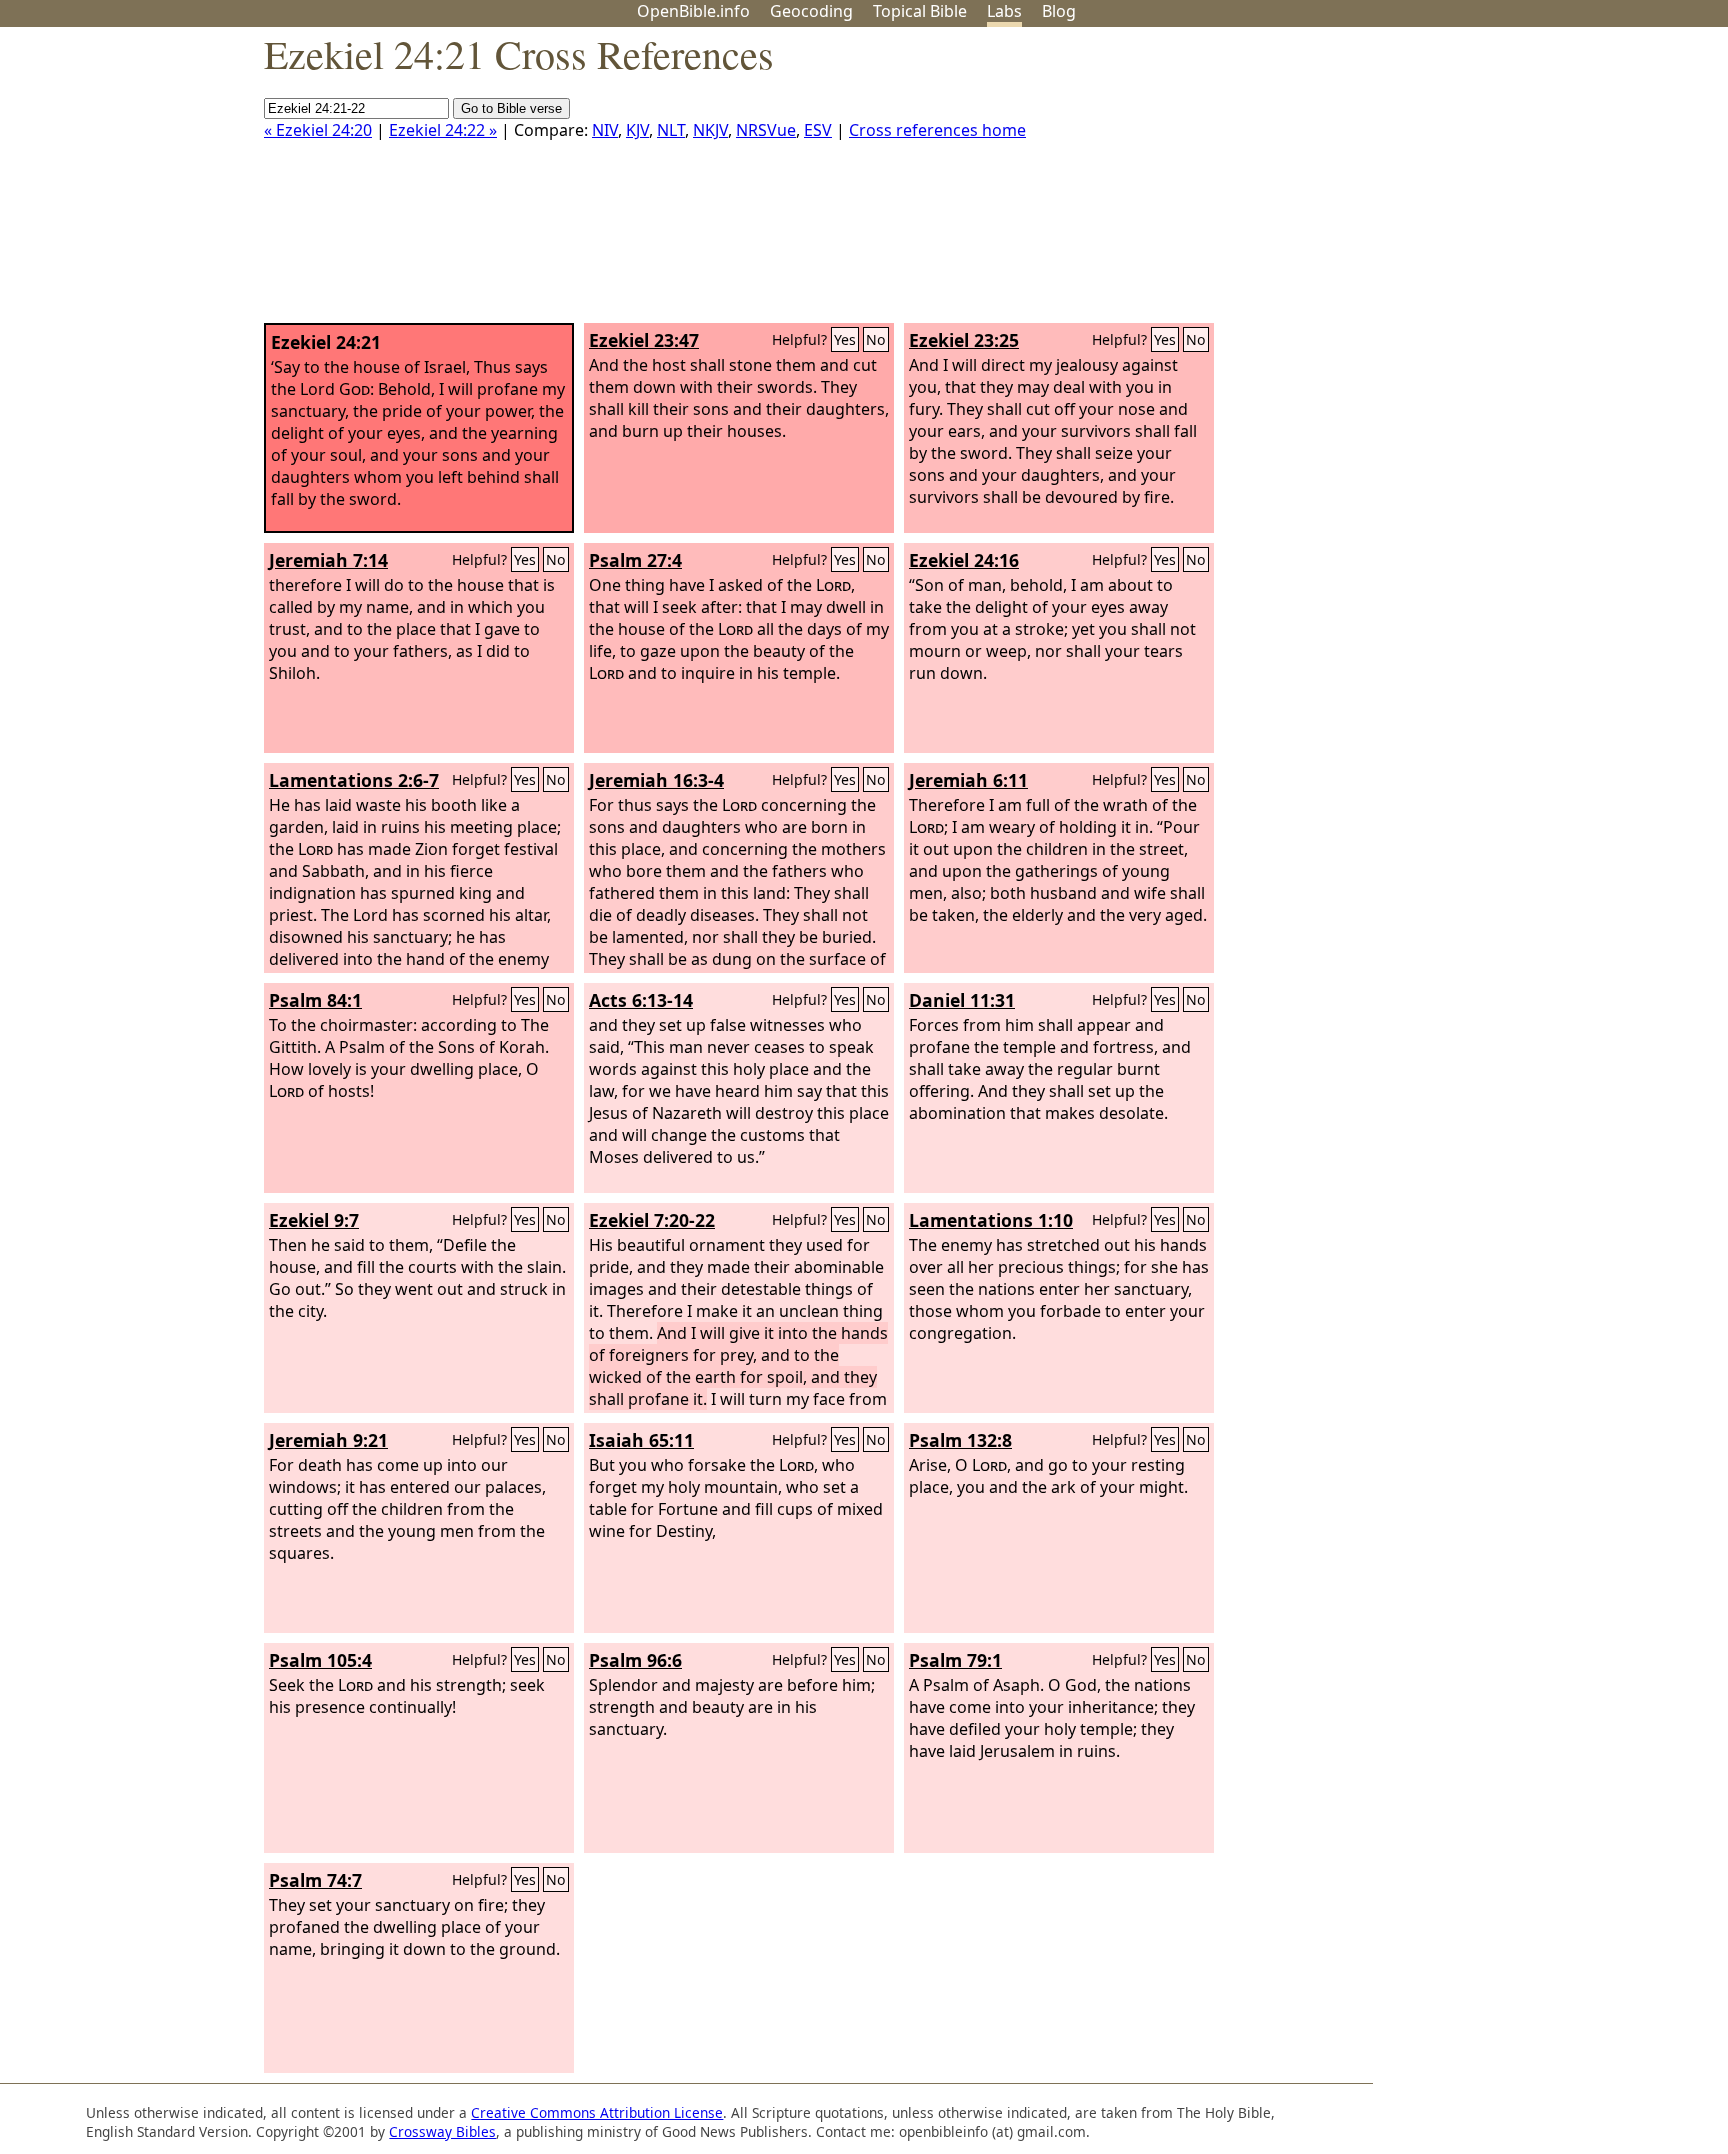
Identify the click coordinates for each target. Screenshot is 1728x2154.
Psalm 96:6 (635, 1660)
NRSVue (766, 130)
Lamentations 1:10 (991, 1220)
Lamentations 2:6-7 (354, 780)
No (876, 339)
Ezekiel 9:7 (314, 1220)
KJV (637, 130)
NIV (605, 130)
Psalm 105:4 (320, 1660)
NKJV (710, 130)
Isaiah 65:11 (641, 1440)
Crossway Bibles (442, 2131)
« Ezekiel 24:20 (318, 130)
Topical (920, 11)
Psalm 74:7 (315, 1880)
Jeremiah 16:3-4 (656, 780)
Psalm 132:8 (960, 1440)
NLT (671, 130)
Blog (1059, 11)
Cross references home (937, 130)
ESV (818, 130)
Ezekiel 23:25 (964, 340)
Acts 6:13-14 (641, 1000)
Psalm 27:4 (635, 560)
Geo (811, 11)
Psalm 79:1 (955, 1660)
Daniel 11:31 (962, 1000)
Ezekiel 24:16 (964, 560)
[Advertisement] (1526, 183)
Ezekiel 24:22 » (443, 130)
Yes (845, 339)
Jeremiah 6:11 (968, 780)
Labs (1004, 11)
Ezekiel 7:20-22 (652, 1220)
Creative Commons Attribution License (597, 2112)
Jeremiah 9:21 (328, 1440)
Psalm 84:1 (315, 1000)
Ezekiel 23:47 (644, 340)
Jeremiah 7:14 (328, 560)
